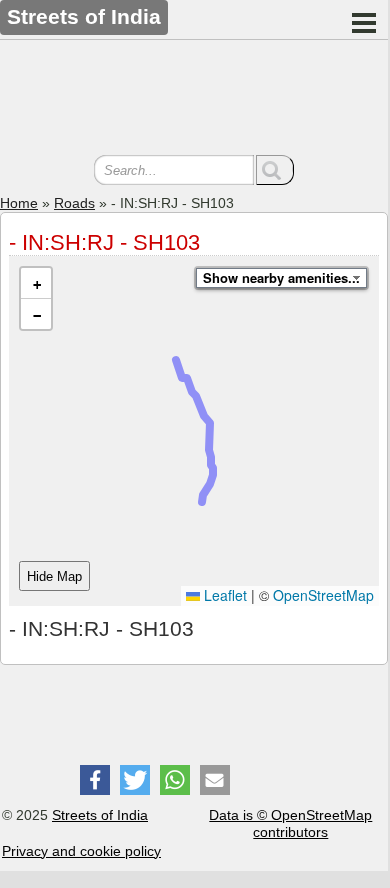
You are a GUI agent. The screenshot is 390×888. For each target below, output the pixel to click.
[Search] (275, 170)
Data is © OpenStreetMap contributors (290, 823)
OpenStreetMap (323, 595)
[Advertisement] (194, 100)
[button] (36, 283)
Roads (74, 203)
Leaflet (223, 595)
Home (19, 203)
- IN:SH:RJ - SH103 (104, 242)
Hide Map (54, 576)
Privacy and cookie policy (81, 851)
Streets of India (100, 815)
